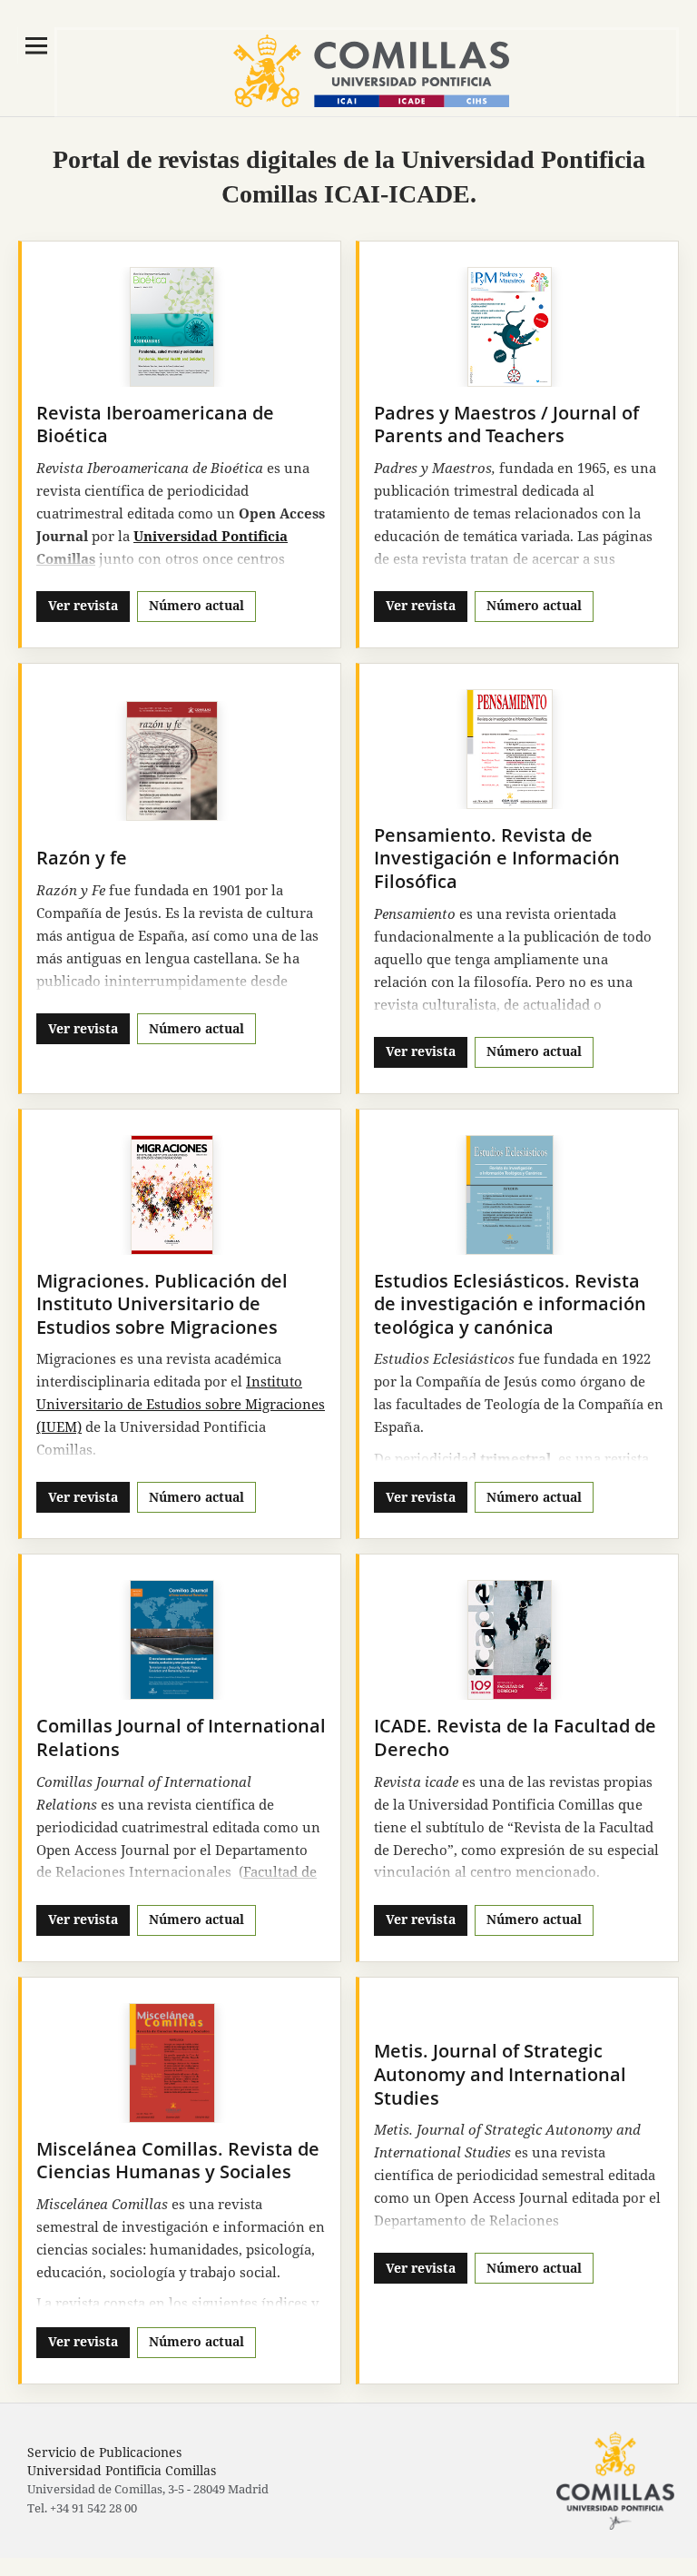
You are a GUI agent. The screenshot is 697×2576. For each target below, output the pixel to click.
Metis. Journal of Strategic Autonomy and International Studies (500, 2074)
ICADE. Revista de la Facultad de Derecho (515, 1737)
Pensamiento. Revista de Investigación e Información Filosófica (497, 858)
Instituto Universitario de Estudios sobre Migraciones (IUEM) (181, 1404)
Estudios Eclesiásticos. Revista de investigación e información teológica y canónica (510, 1304)
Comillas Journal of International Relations (181, 1737)
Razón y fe (82, 858)
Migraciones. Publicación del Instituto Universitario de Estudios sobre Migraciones (162, 1304)
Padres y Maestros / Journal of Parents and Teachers (506, 424)
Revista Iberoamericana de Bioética (155, 424)
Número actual (196, 605)
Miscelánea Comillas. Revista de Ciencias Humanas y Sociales (178, 2161)
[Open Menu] (36, 45)
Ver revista (83, 605)
